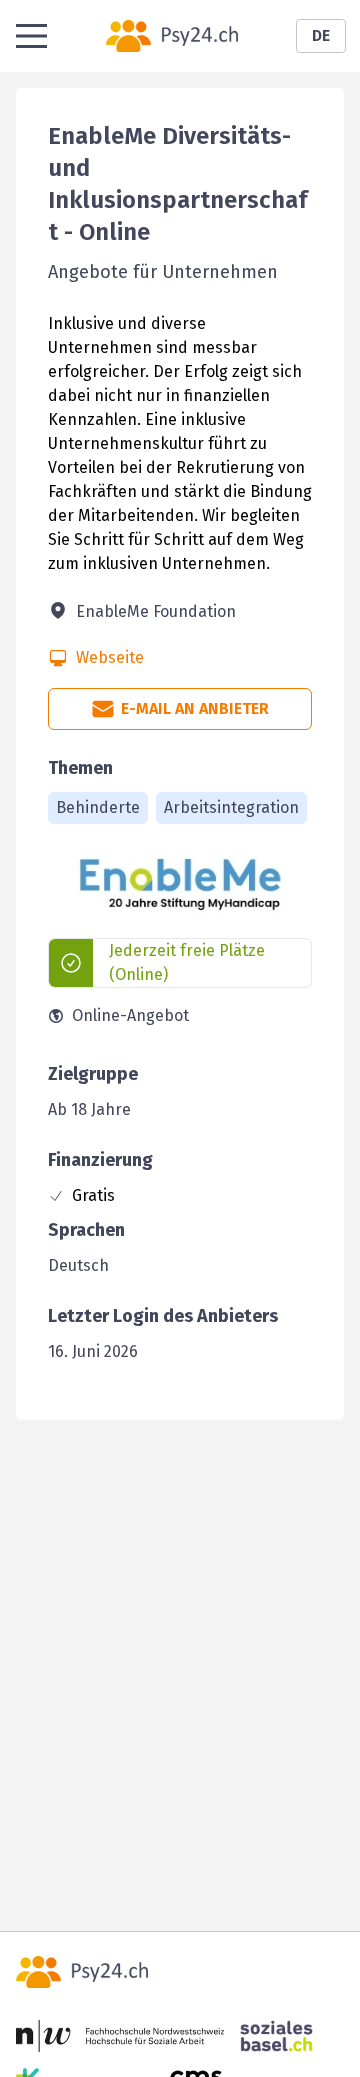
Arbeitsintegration (231, 807)
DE (321, 35)
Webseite (110, 657)
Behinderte (98, 807)
